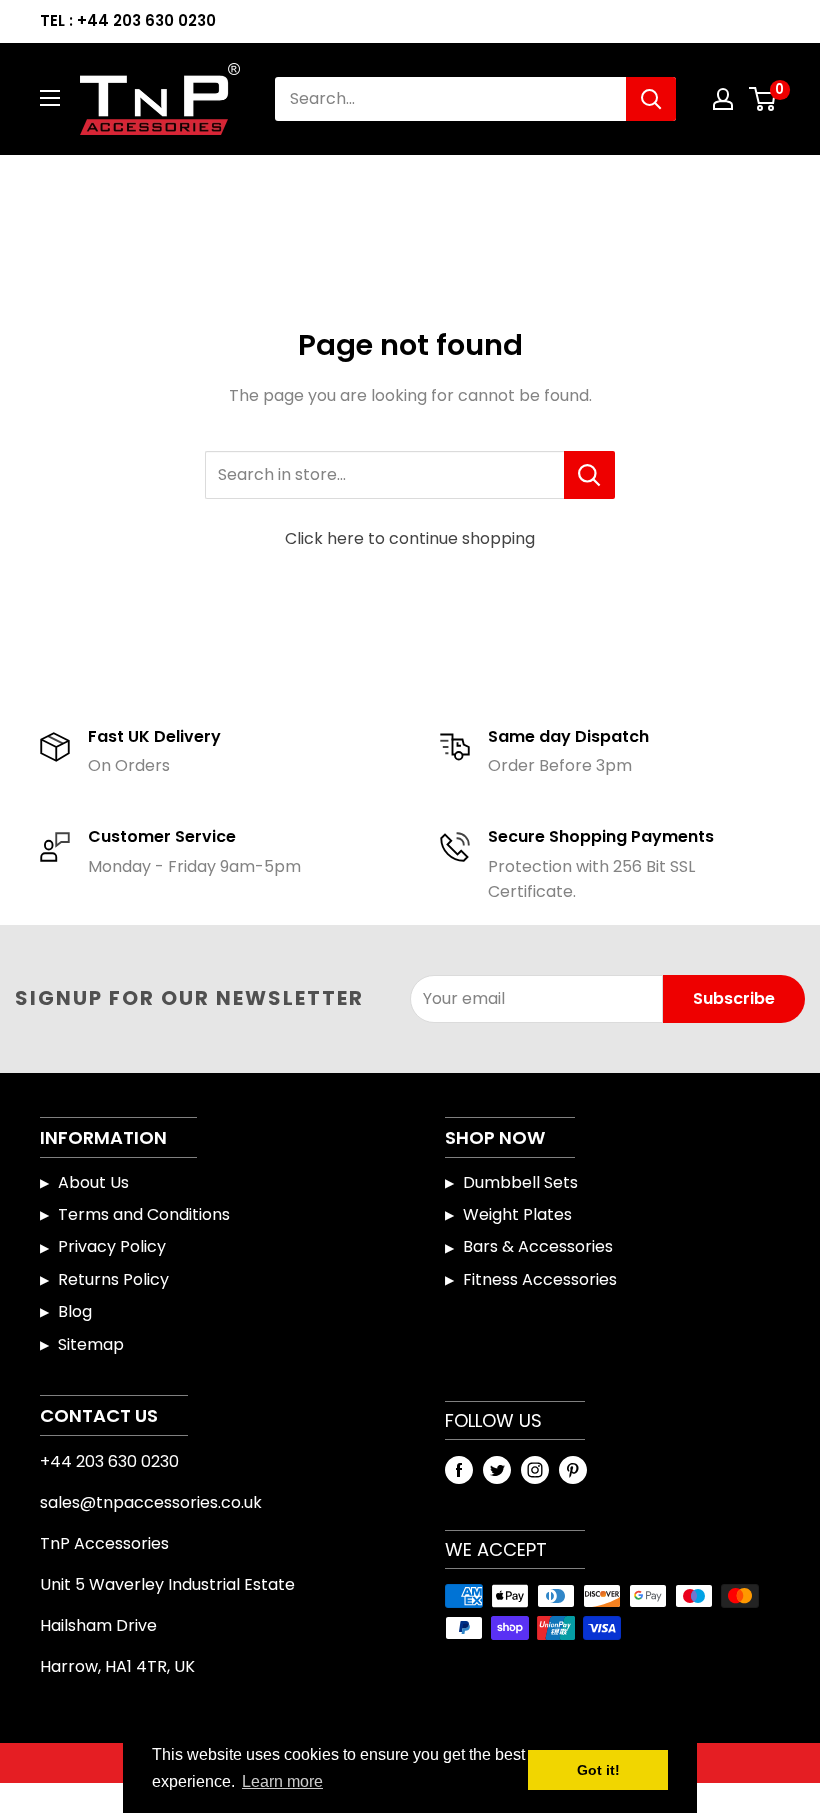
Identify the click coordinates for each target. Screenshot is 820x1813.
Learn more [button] (282, 1781)
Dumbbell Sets (520, 1182)
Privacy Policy (112, 1246)
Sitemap (91, 1344)
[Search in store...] (589, 475)
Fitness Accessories (540, 1279)
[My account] (723, 99)
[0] (763, 99)
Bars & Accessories (538, 1246)
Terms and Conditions (144, 1214)
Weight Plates (517, 1214)
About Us (93, 1182)
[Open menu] (50, 98)
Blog (75, 1311)
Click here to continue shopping (410, 538)
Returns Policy (113, 1279)
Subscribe (734, 998)
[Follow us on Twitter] (497, 1470)
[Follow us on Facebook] (459, 1470)
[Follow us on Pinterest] (573, 1470)
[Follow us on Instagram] (535, 1470)
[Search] (651, 99)
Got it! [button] (598, 1770)
